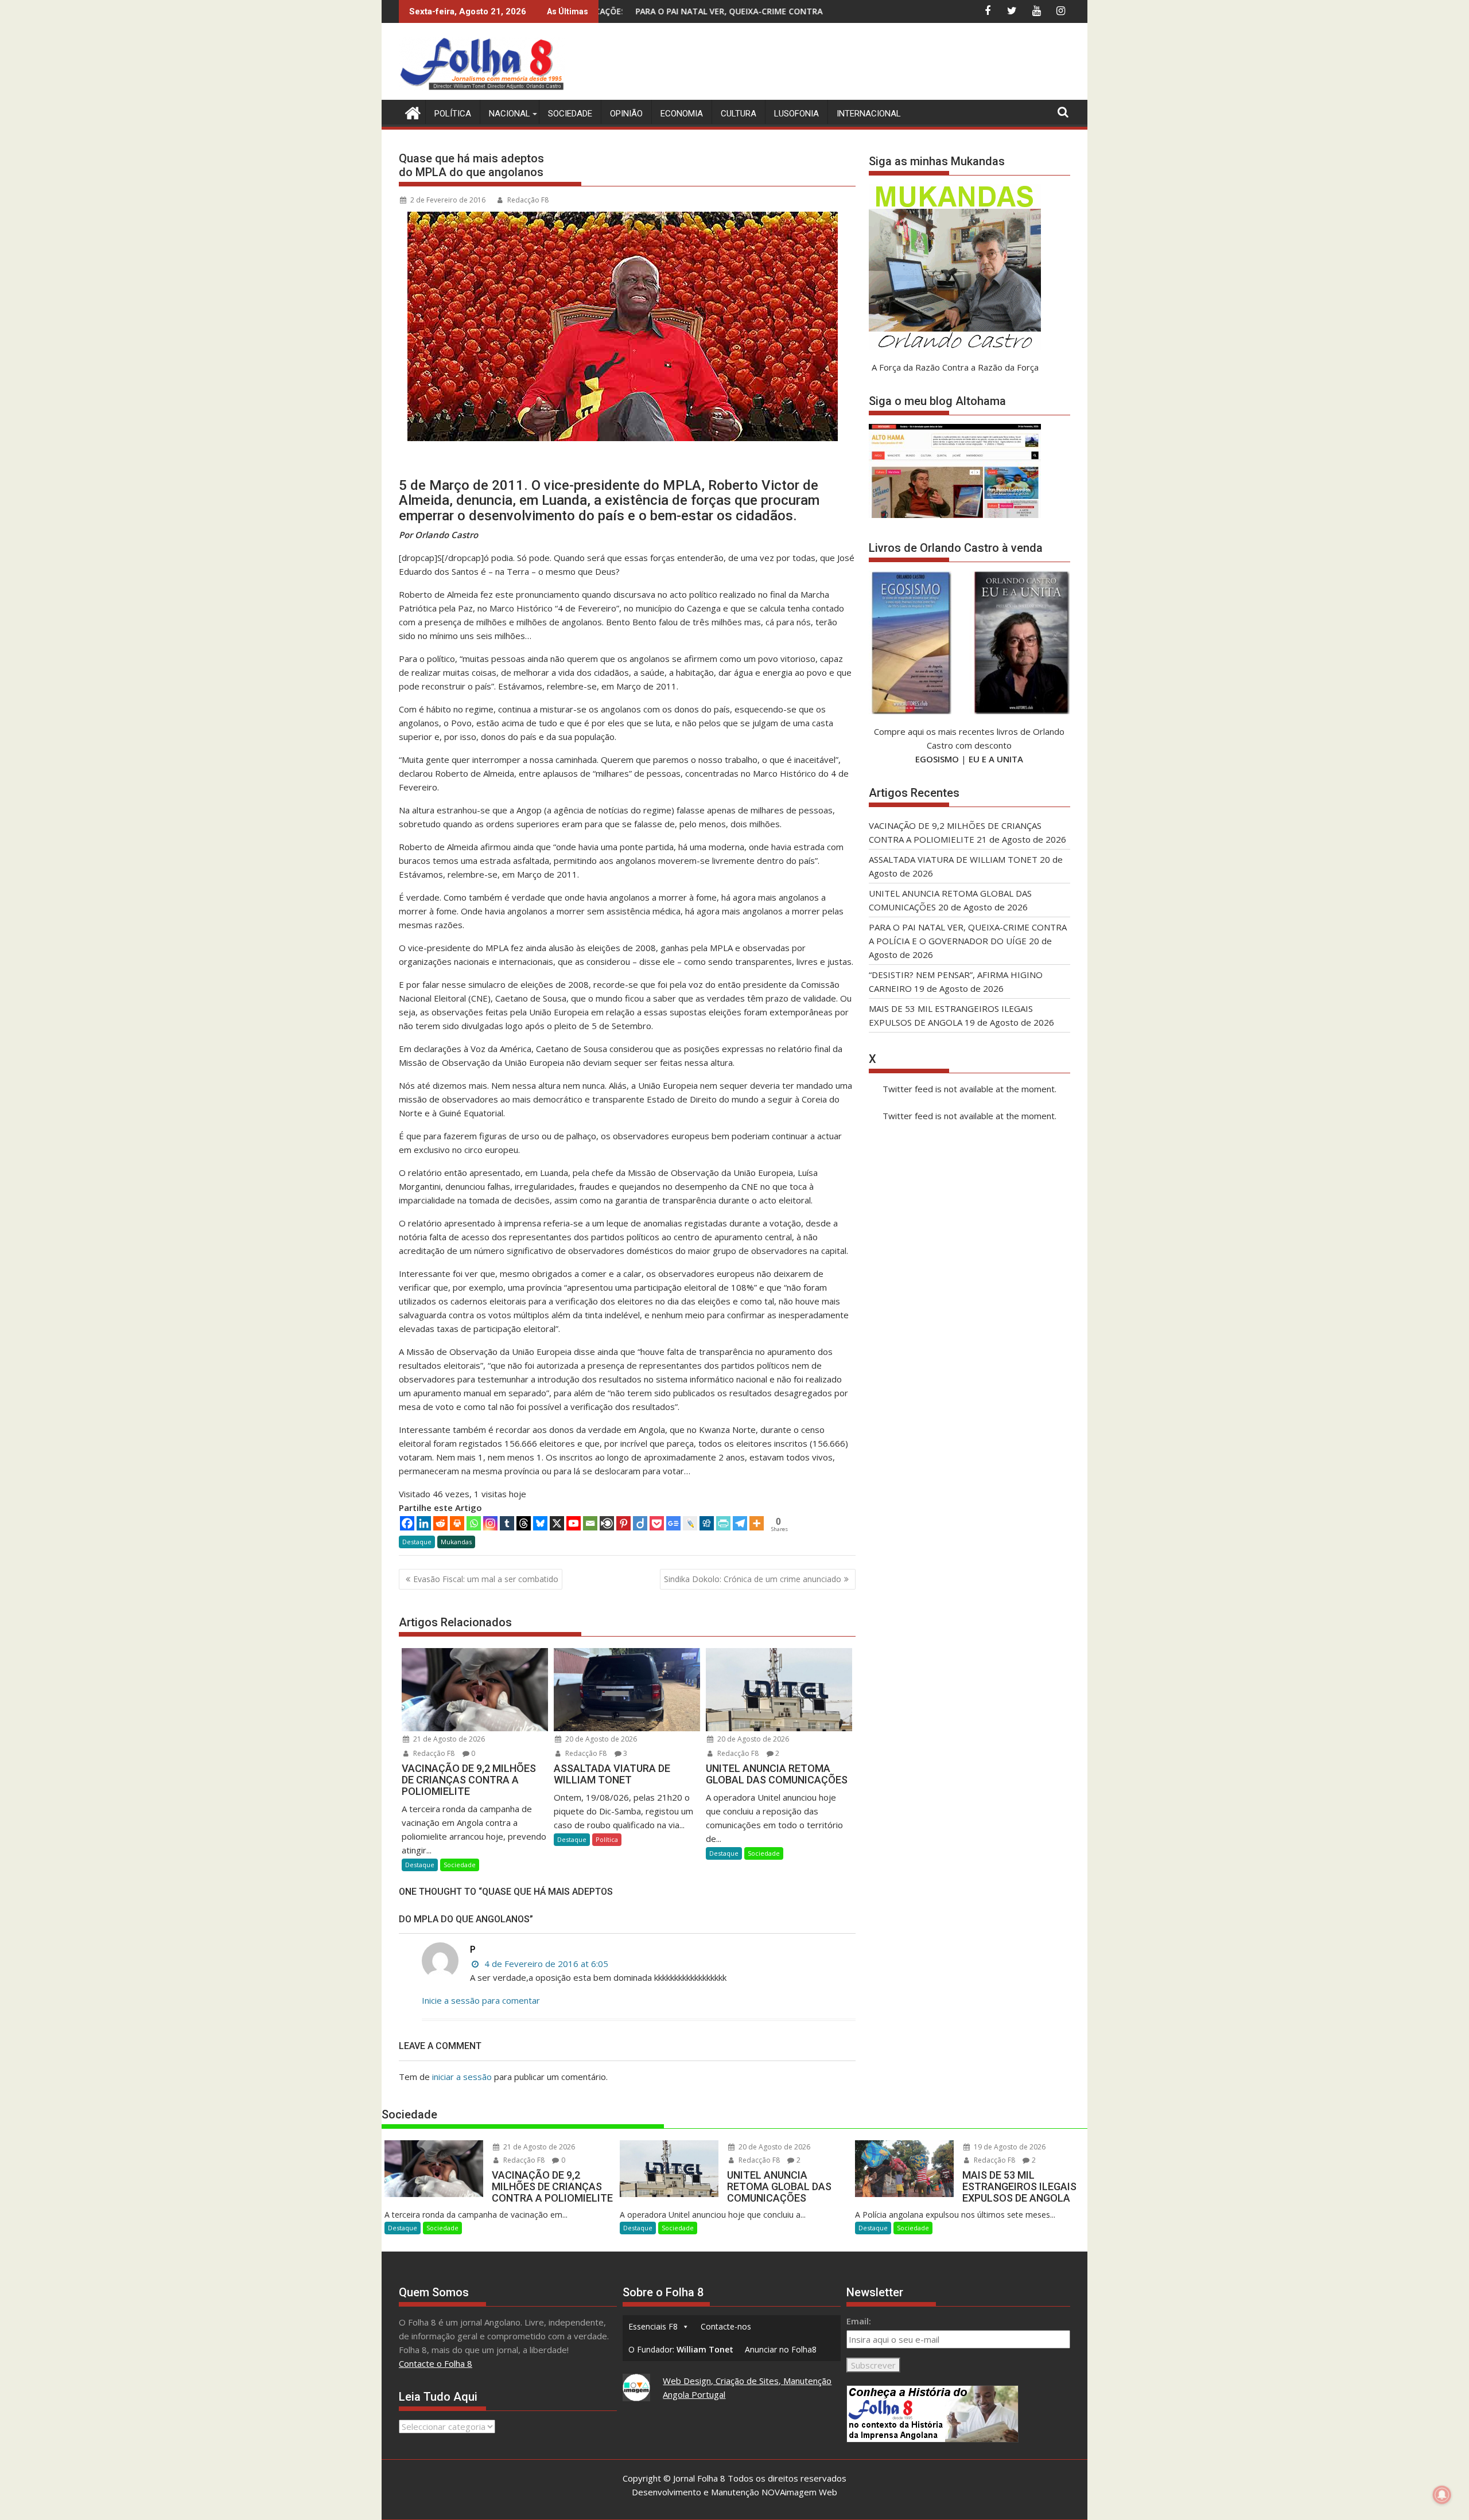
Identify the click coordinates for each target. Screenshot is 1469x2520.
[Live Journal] (690, 1523)
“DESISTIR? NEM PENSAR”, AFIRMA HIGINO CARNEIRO (826, 11)
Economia (682, 114)
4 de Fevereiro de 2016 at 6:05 (545, 1964)
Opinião (626, 114)
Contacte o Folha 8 (436, 2363)
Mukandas (456, 1542)
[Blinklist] (607, 1523)
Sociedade (570, 114)
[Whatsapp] (474, 1523)
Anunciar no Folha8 (781, 2349)
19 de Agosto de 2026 (1009, 2147)
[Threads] (524, 1523)
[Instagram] (490, 1523)
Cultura (739, 114)
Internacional (869, 114)
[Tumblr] (507, 1523)
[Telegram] (740, 1523)
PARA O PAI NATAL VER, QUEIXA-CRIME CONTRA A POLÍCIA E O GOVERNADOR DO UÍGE (659, 11)
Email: (859, 2321)
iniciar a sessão (462, 2077)
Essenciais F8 (653, 2326)
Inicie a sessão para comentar (481, 2000)
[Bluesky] (540, 1523)
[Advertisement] (861, 63)
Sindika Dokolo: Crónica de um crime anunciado (753, 1579)
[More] (757, 1523)
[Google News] (673, 1523)
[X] (557, 1523)
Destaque (417, 1542)
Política (453, 114)
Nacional (510, 114)
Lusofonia (796, 114)
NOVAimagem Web (799, 2492)
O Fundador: (681, 2349)
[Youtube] (574, 1523)
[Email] (590, 1523)
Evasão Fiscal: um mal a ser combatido (486, 1579)
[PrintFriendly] (723, 1523)
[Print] (457, 1523)
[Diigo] (640, 1523)
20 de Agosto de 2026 (600, 1739)
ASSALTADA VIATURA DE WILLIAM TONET (953, 859)
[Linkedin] (424, 1523)
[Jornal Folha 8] (410, 112)
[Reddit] (440, 1523)
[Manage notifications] (1442, 2495)
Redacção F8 (528, 200)
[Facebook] (407, 1523)
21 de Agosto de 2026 (448, 1739)
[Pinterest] (623, 1523)
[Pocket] (657, 1523)
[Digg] (707, 1523)
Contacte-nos (726, 2326)
